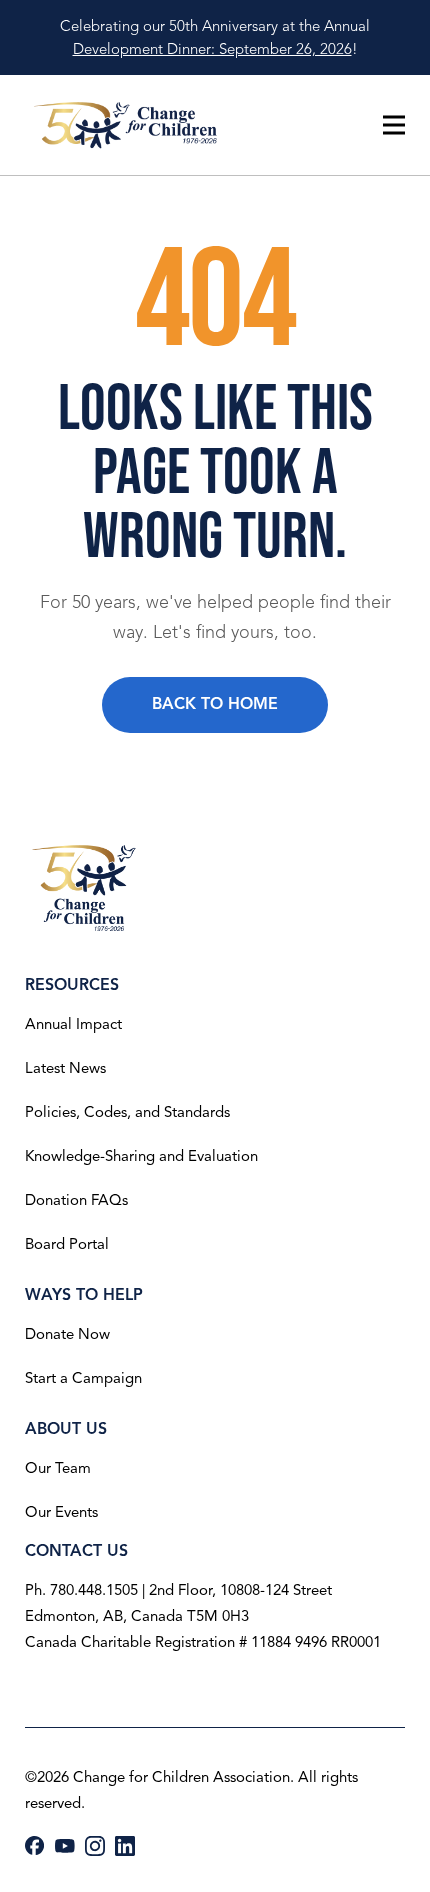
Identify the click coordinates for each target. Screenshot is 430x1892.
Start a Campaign (83, 1378)
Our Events (61, 1512)
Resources (72, 985)
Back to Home (215, 704)
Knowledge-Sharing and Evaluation (141, 1156)
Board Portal (67, 1244)
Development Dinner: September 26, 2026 (212, 49)
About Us (66, 1429)
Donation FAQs (76, 1200)
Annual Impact (73, 1024)
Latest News (65, 1068)
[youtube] (65, 1846)
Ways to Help (84, 1295)
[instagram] (95, 1846)
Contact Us (76, 1551)
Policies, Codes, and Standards (127, 1112)
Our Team (58, 1468)
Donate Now (67, 1334)
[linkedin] (125, 1846)
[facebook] (35, 1845)
